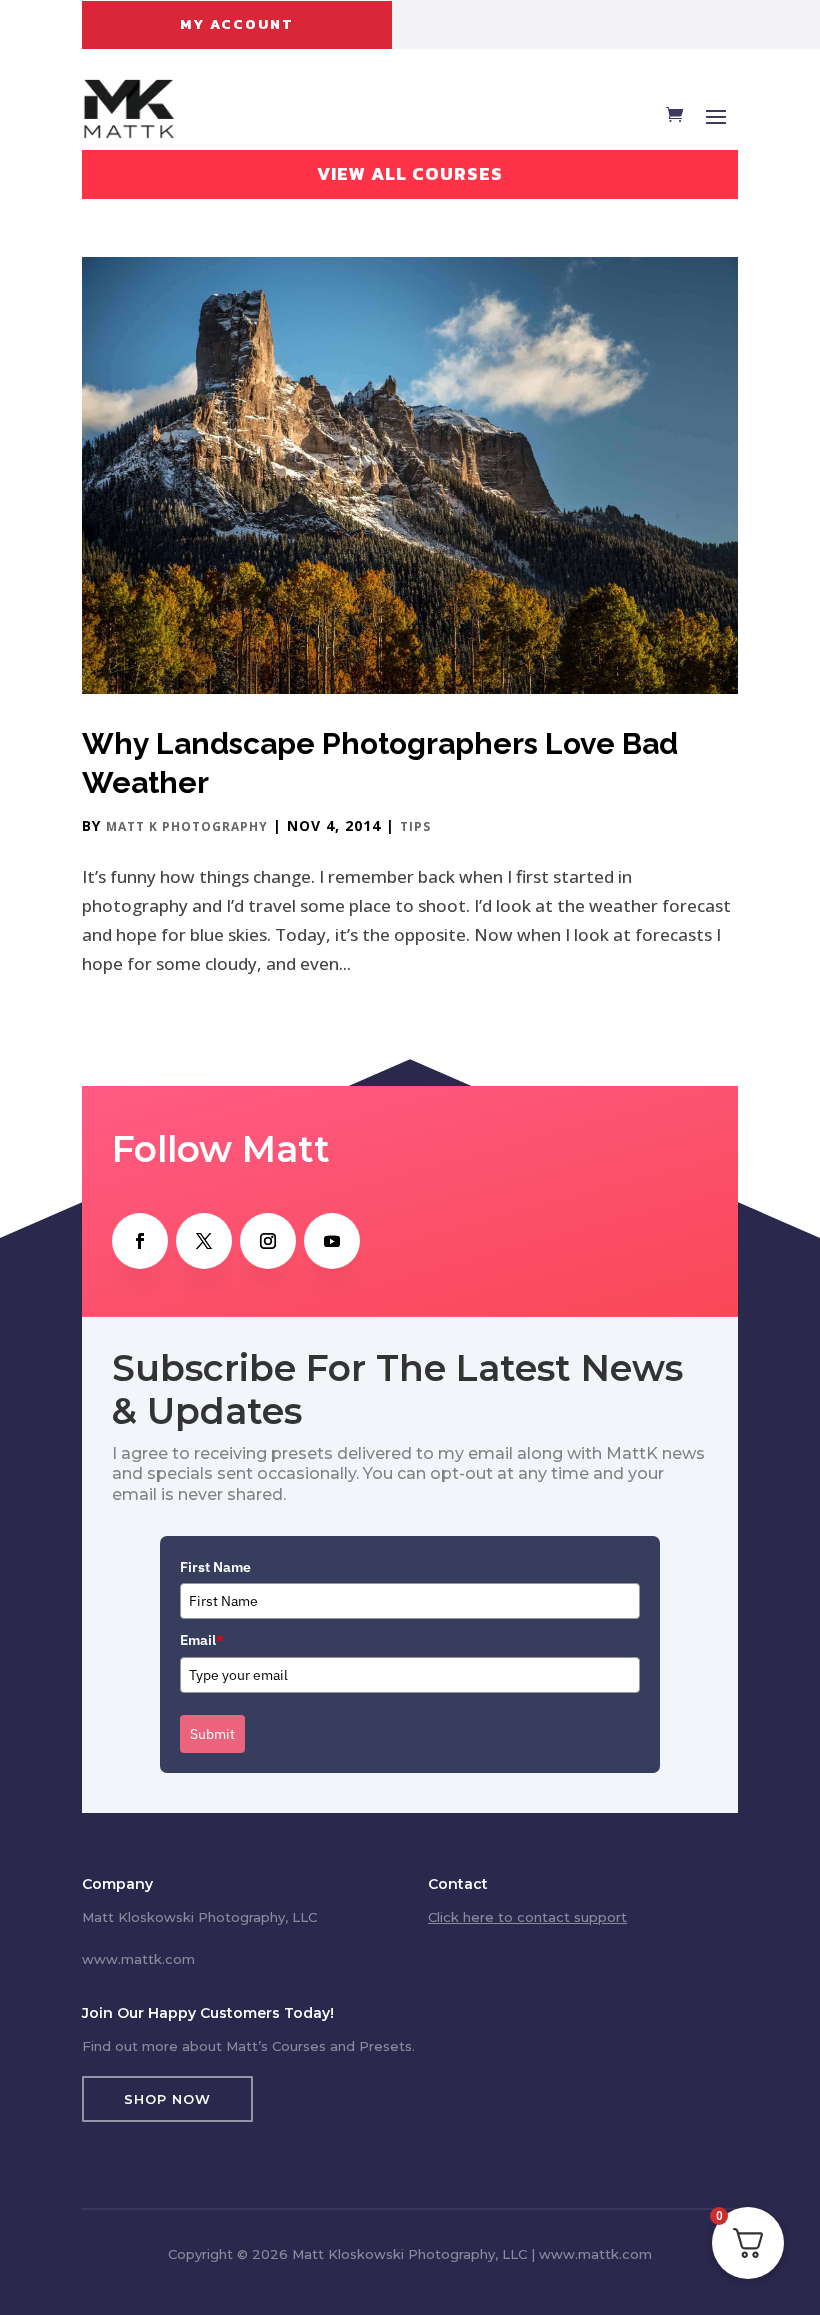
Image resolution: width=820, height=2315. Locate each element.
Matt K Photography (187, 826)
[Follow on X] (204, 1241)
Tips (415, 826)
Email (202, 1640)
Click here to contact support (527, 1917)
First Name (215, 1567)
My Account (237, 24)
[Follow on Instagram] (268, 1241)
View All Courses (410, 173)
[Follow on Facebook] (140, 1241)
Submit (212, 1734)
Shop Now (167, 2099)
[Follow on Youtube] (332, 1241)
